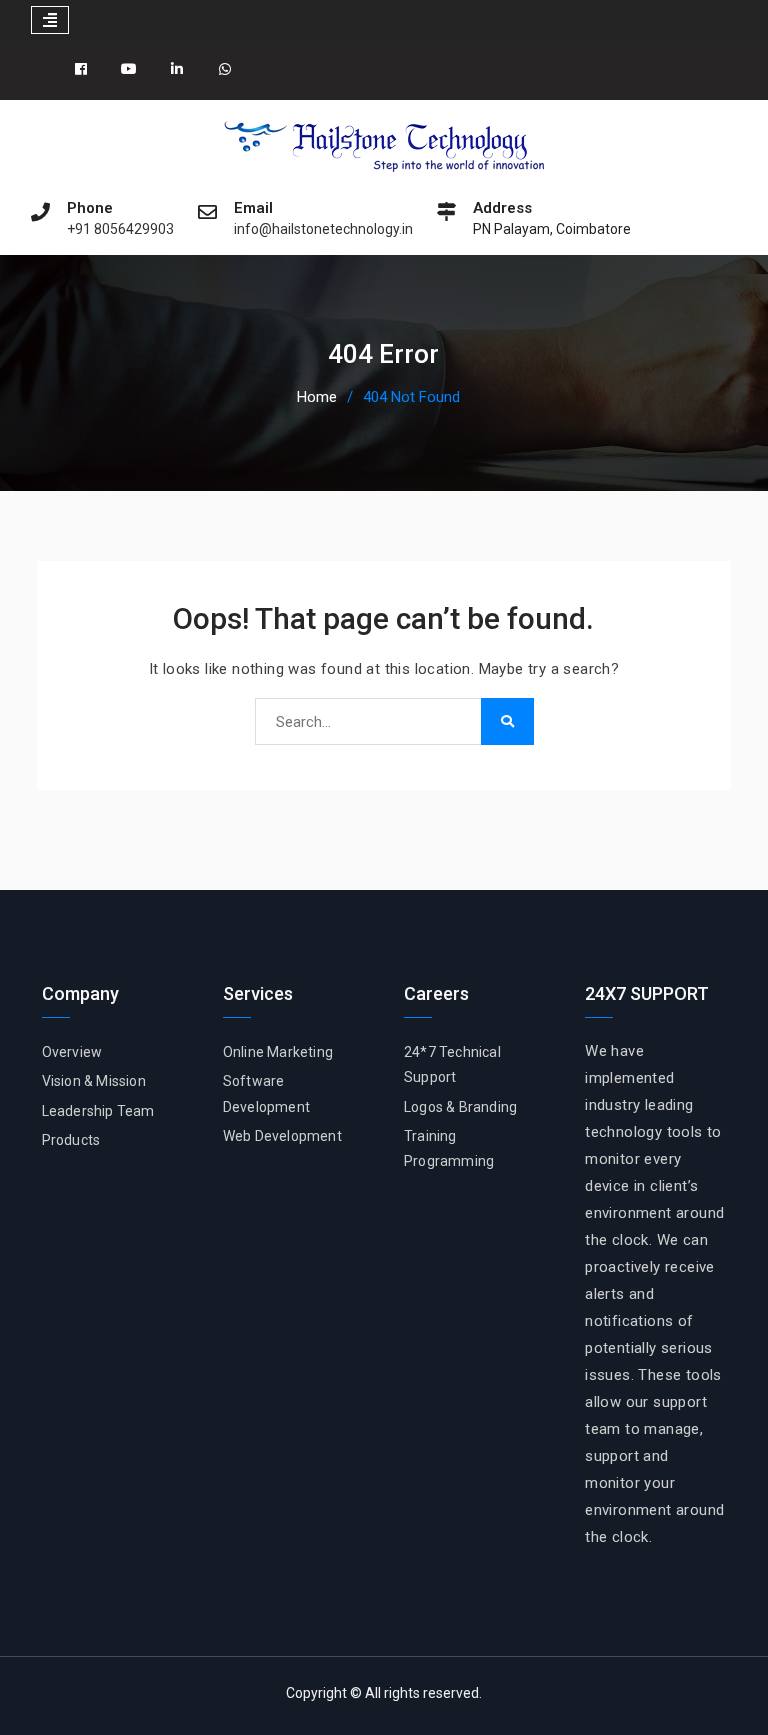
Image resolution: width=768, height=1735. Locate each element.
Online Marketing (278, 1052)
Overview (72, 1052)
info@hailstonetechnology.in (323, 229)
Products (71, 1140)
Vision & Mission (94, 1081)
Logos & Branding (460, 1107)
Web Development (282, 1136)
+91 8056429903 (120, 229)
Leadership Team (98, 1111)
